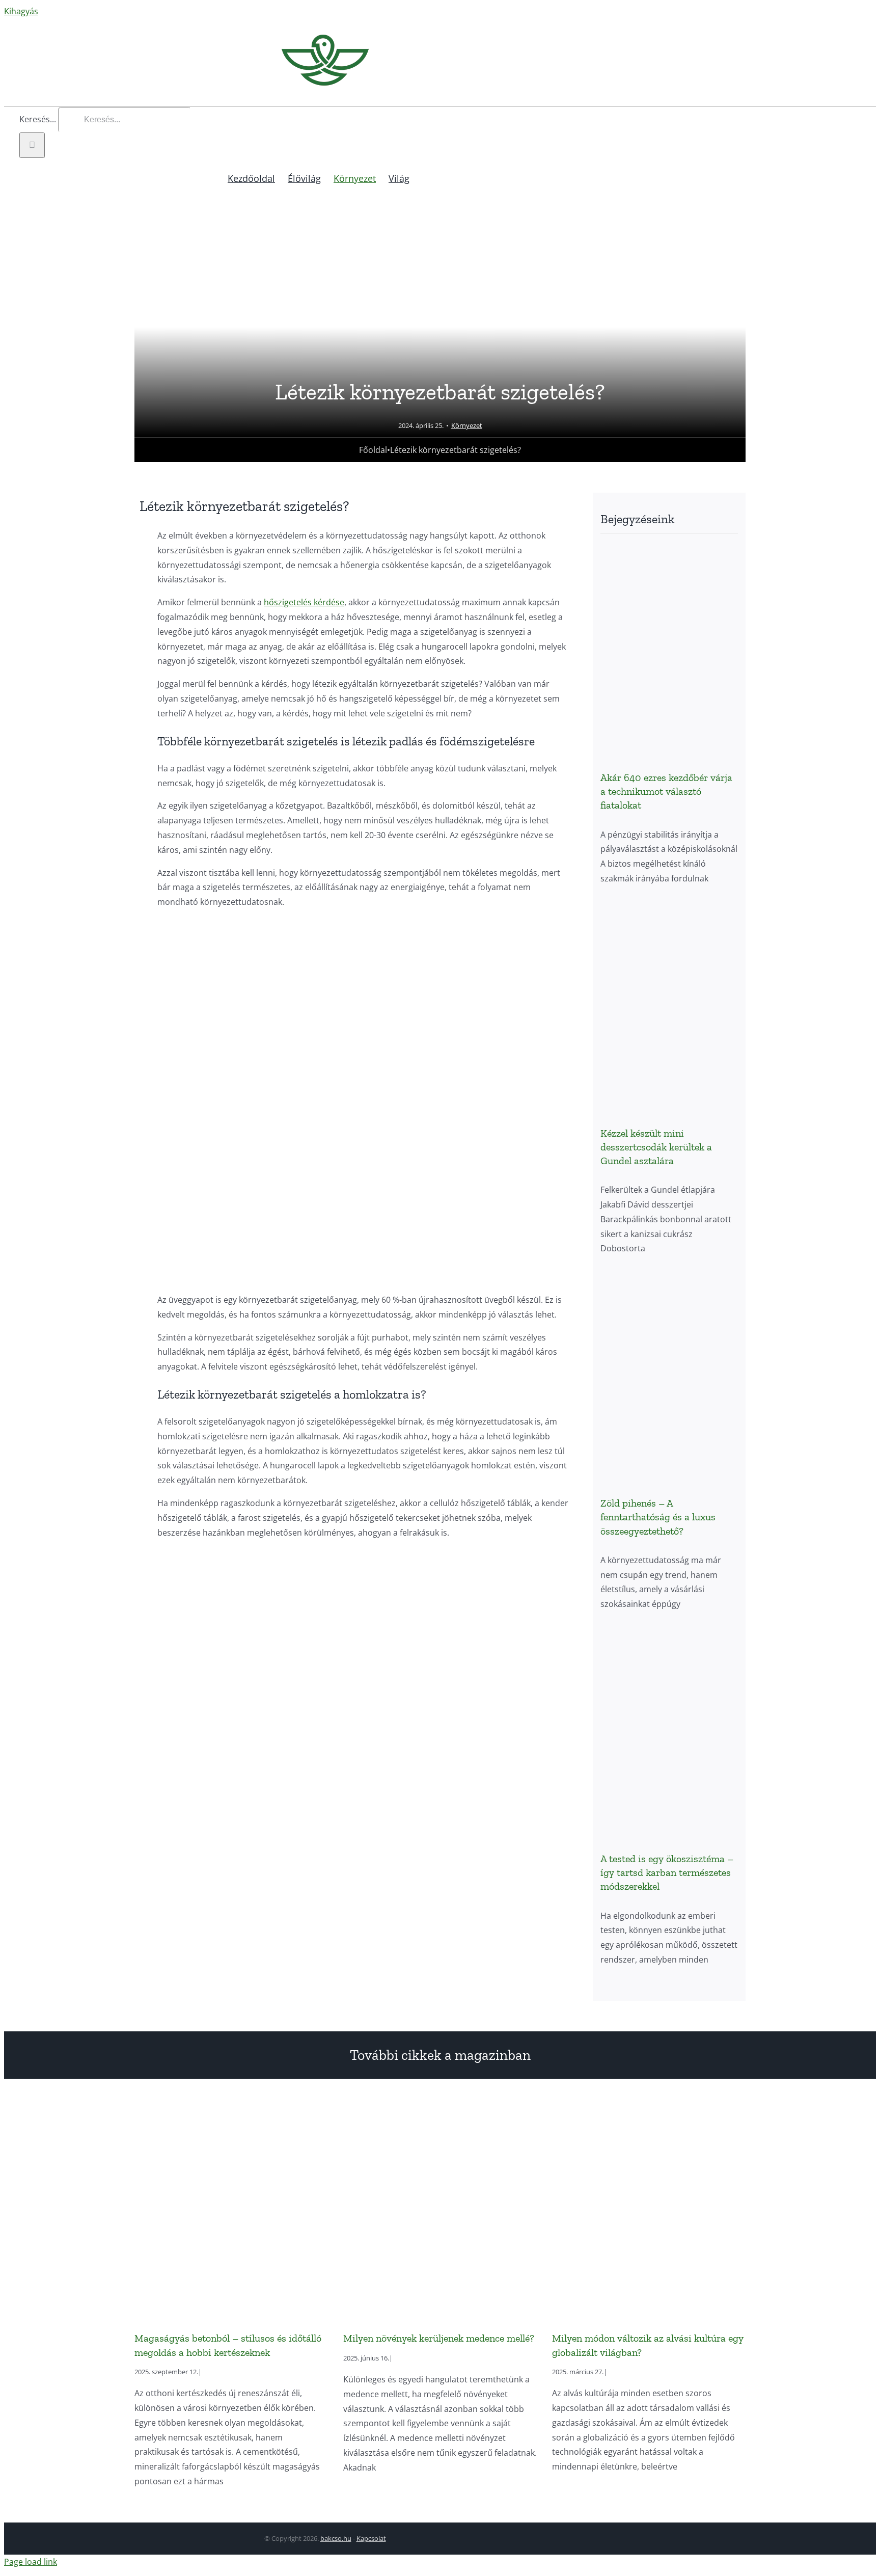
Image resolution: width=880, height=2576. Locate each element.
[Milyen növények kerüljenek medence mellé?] (440, 2211)
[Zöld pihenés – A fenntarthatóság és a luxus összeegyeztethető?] (669, 1376)
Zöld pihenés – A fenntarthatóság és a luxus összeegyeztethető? (658, 1517)
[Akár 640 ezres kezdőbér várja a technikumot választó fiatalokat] (669, 651)
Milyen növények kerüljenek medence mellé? (439, 2338)
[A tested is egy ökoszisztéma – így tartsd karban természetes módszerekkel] (669, 1732)
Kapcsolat (371, 2538)
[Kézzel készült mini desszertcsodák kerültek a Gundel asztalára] (669, 1007)
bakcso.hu (336, 2538)
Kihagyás (21, 11)
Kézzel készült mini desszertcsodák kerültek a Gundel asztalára (656, 1147)
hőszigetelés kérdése (304, 602)
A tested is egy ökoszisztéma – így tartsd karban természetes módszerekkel (667, 1872)
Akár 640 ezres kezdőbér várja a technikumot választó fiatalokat (666, 791)
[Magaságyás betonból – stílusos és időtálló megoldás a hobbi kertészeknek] (231, 2211)
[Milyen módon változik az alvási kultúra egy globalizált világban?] (649, 2211)
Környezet (467, 425)
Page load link (31, 2562)
